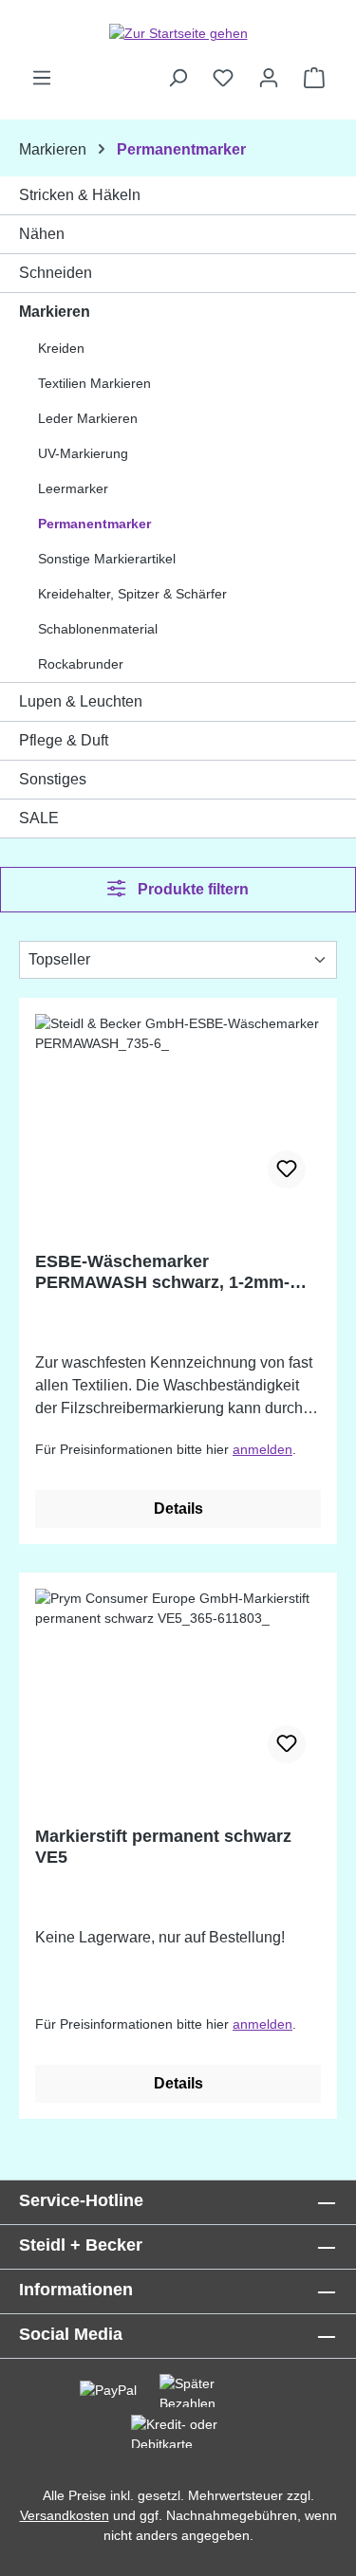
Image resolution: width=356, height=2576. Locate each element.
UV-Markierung (83, 453)
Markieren (55, 312)
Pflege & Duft (64, 740)
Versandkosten (65, 2515)
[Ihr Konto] (269, 78)
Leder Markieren (88, 418)
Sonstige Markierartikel (107, 559)
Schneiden (56, 273)
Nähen (42, 234)
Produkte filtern (191, 889)
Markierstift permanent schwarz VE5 (163, 1847)
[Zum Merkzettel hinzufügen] (287, 1169)
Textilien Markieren (94, 383)
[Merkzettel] (223, 78)
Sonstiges (53, 779)
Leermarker (73, 488)
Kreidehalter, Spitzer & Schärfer (132, 594)
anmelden (262, 1449)
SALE (39, 818)
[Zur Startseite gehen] (178, 33)
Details (178, 1509)
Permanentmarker (94, 524)
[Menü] (42, 78)
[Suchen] (178, 78)
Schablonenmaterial (98, 629)
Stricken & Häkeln (80, 195)
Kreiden (61, 348)
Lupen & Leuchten (81, 701)
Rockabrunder (81, 664)
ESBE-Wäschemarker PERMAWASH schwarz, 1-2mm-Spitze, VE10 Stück (162, 1272)
